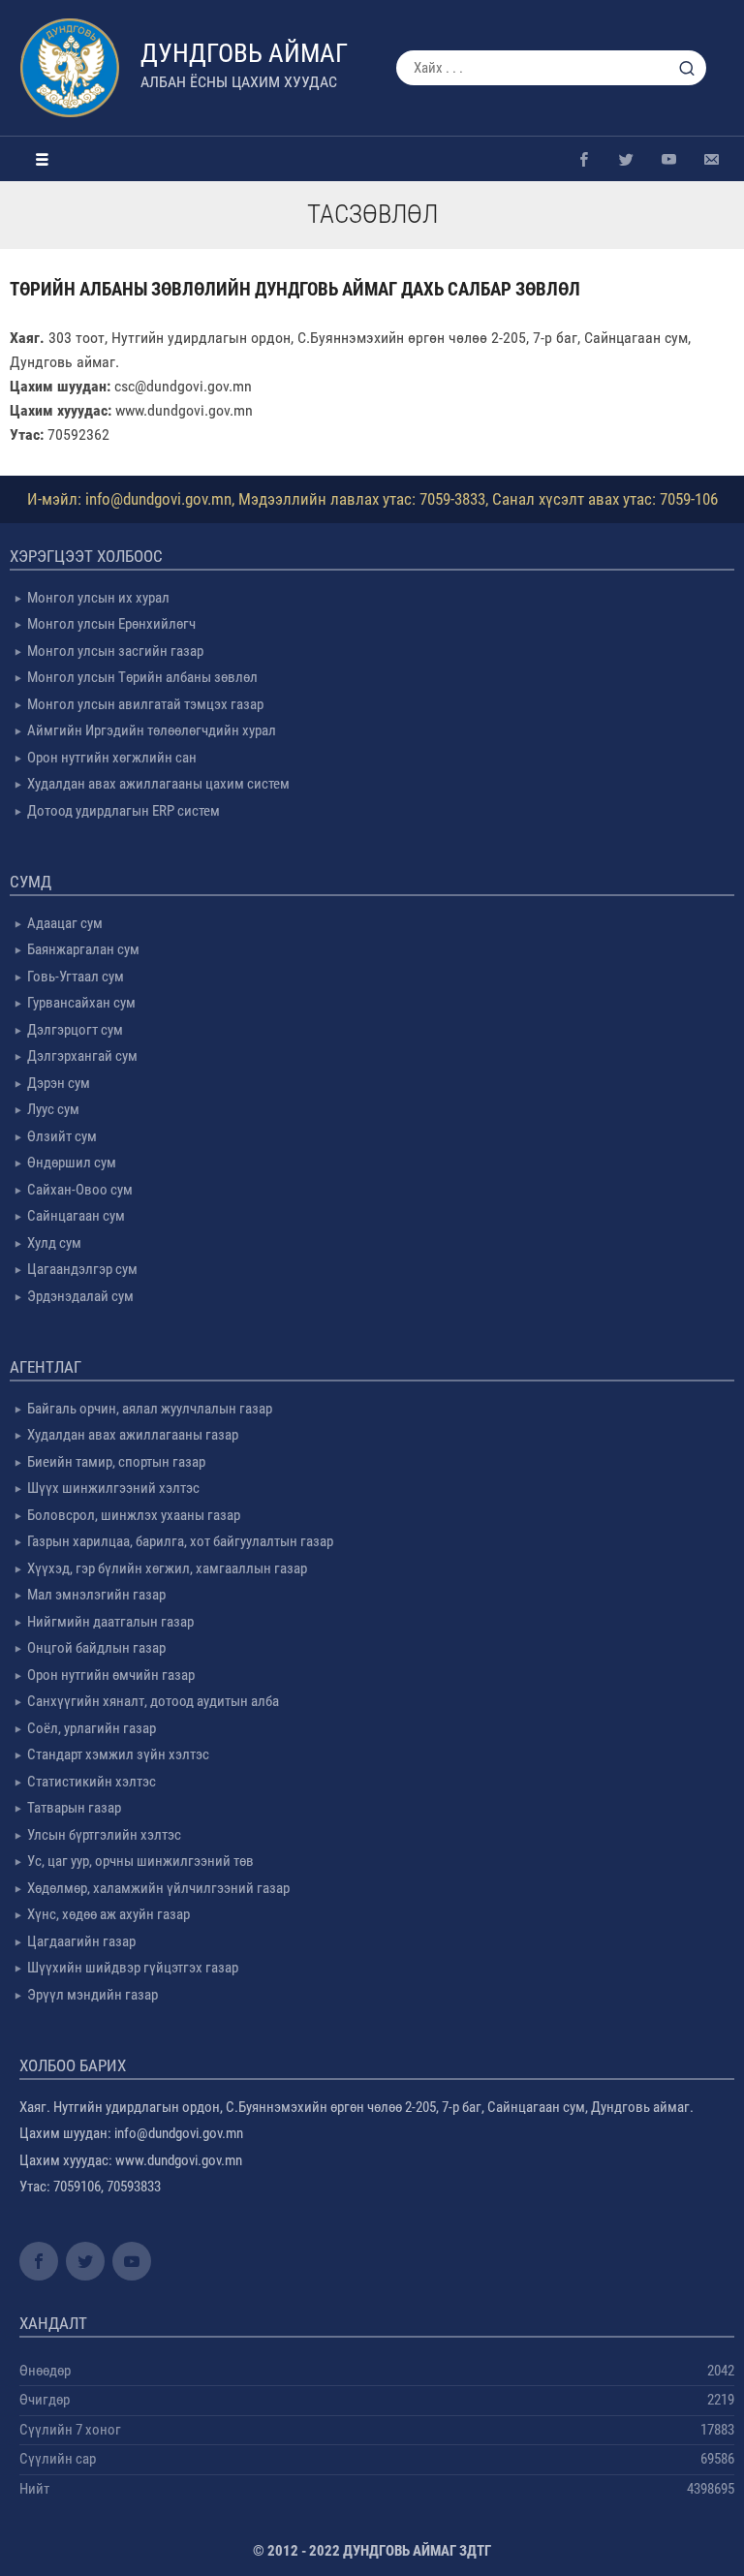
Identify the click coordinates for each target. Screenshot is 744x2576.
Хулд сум (54, 1243)
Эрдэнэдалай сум (80, 1296)
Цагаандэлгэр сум (82, 1269)
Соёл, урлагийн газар (92, 1728)
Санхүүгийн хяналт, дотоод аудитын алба (153, 1701)
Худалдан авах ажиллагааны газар (133, 1435)
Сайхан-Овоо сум (80, 1190)
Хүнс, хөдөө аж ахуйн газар (108, 1914)
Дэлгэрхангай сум (82, 1056)
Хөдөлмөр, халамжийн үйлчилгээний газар (158, 1888)
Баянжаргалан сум (83, 949)
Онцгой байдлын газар (96, 1648)
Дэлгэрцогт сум (75, 1030)
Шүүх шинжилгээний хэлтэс (113, 1488)
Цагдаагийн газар (81, 1941)
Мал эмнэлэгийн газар (96, 1595)
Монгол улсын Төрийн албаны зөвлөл (142, 677)
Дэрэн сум (59, 1083)
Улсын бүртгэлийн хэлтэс (104, 1835)
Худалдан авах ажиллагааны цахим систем (158, 784)
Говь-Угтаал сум (76, 977)
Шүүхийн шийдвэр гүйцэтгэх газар (133, 1968)
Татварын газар (74, 1808)
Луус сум (53, 1109)
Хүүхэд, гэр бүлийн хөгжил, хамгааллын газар (167, 1568)
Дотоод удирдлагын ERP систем (124, 811)
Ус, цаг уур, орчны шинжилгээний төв (140, 1861)
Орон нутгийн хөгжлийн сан (112, 758)
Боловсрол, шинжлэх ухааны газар (134, 1515)
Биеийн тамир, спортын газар (116, 1462)
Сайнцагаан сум (76, 1216)
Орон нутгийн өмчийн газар (111, 1675)
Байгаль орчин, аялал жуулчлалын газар (150, 1409)
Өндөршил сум (72, 1163)
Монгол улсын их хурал (98, 598)
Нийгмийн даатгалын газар (110, 1622)
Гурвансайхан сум (81, 1003)
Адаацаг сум (65, 923)
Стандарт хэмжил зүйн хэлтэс (118, 1754)
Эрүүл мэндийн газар (93, 1995)
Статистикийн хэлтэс (92, 1782)
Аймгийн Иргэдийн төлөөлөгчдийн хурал (152, 730)
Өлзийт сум (62, 1136)
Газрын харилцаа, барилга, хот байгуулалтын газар (180, 1541)
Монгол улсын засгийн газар (115, 651)
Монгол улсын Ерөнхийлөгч (111, 624)
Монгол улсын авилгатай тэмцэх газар (145, 704)
